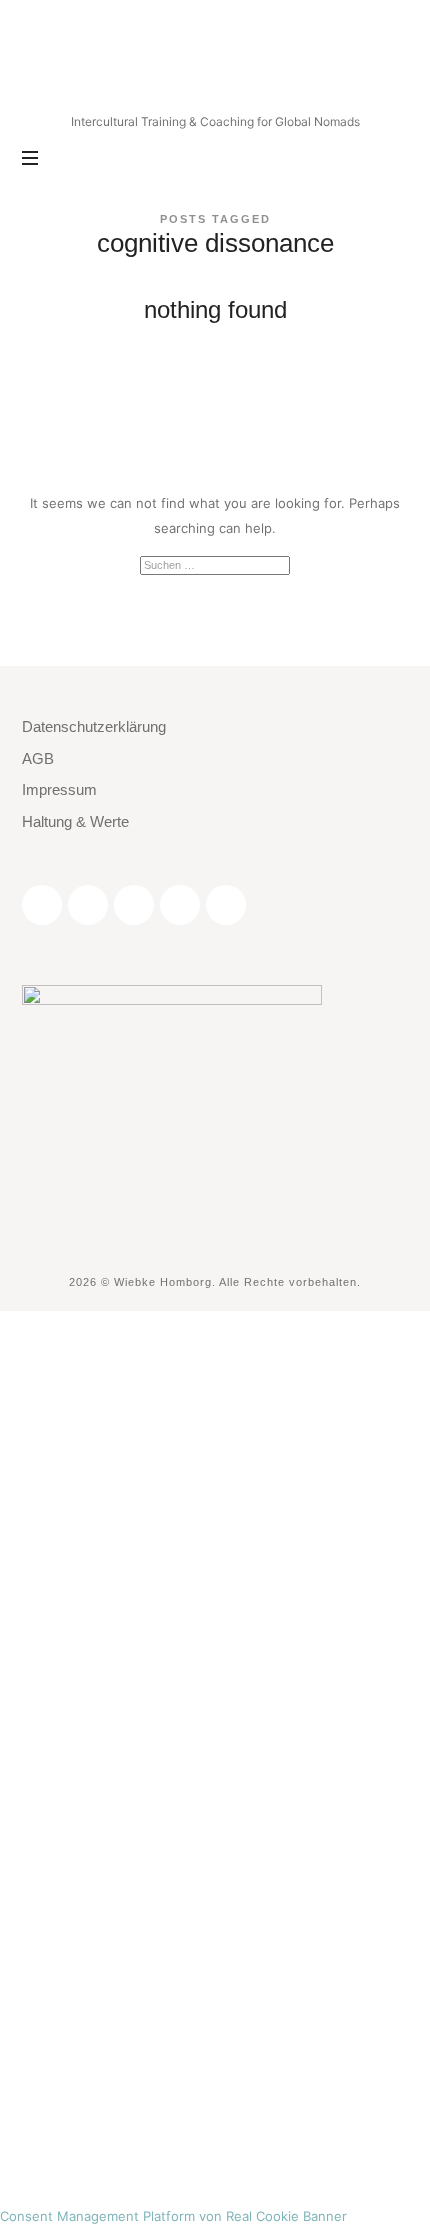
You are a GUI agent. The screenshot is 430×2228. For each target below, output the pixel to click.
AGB (38, 758)
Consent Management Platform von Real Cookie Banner (173, 2216)
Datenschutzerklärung (94, 726)
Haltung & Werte (75, 821)
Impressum (59, 789)
